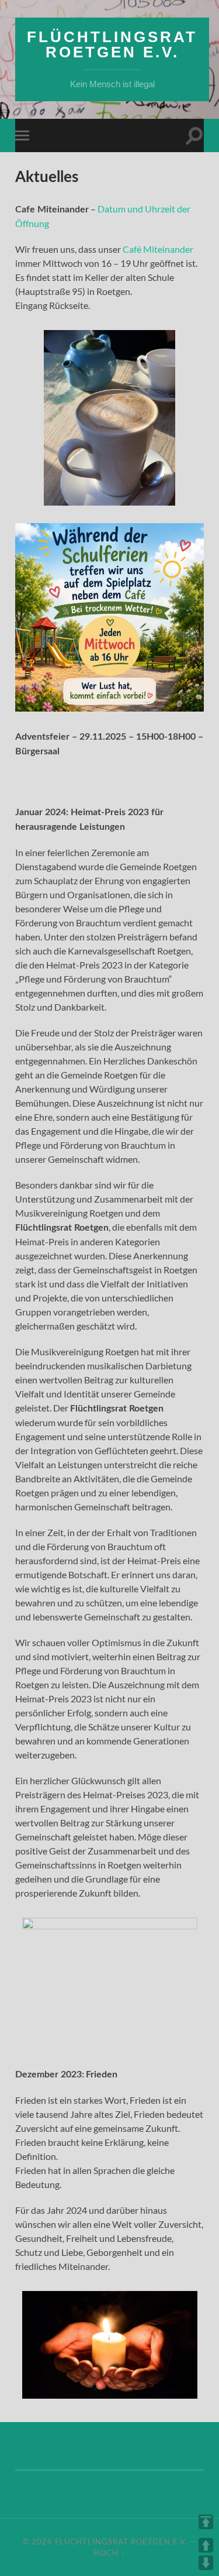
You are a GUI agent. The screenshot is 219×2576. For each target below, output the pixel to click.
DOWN (206, 2563)
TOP (206, 2522)
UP (206, 2545)
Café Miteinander (158, 249)
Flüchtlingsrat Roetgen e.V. (112, 44)
